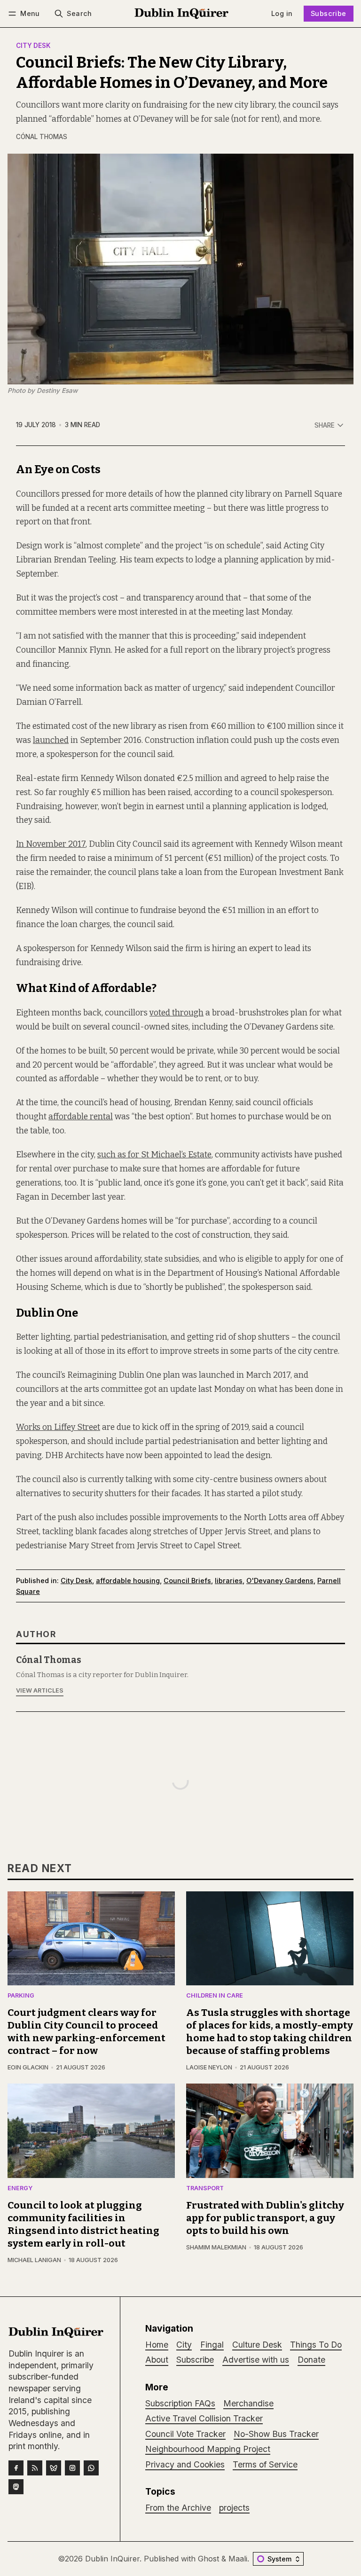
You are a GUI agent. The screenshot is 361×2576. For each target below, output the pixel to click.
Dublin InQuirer (112, 2559)
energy (20, 2189)
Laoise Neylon (209, 2067)
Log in (282, 13)
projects (234, 2508)
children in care (215, 1996)
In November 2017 (51, 844)
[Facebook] (16, 2468)
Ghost (208, 2559)
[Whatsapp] (91, 2468)
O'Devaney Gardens (280, 1581)
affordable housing (128, 1581)
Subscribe (329, 13)
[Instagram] (72, 2468)
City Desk (33, 46)
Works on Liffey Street (58, 1427)
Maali (238, 2559)
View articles (40, 1690)
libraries (229, 1581)
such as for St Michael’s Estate (154, 1155)
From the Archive (178, 2508)
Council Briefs (187, 1581)
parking (21, 1996)
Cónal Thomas (42, 137)
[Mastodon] (16, 2487)
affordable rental (81, 1117)
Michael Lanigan (34, 2260)
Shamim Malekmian (216, 2247)
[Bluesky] (54, 2468)
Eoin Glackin (28, 2067)
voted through (177, 1013)
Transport (205, 2189)
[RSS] (35, 2468)
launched (51, 740)
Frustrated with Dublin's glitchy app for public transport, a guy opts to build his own (265, 2218)
